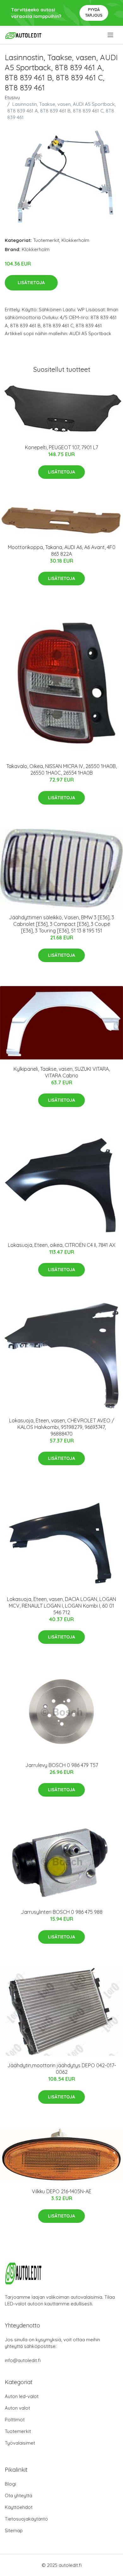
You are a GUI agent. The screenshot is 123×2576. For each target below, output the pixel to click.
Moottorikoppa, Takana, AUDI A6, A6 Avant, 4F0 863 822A (62, 551)
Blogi (10, 2484)
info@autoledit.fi (23, 2360)
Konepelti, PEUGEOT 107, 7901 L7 (61, 447)
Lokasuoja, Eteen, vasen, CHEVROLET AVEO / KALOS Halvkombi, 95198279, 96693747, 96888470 (62, 1427)
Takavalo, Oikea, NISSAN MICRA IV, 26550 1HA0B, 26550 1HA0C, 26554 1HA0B (61, 769)
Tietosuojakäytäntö (26, 2519)
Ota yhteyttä (18, 2496)
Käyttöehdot (19, 2507)
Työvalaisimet (20, 2443)
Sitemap (14, 2530)
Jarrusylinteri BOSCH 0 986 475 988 (62, 1912)
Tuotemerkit (46, 240)
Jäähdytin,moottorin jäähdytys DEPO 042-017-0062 (62, 2069)
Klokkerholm (75, 240)
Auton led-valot (22, 2396)
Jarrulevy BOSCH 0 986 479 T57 (62, 1765)
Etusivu (12, 98)
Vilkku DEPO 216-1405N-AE (62, 2191)
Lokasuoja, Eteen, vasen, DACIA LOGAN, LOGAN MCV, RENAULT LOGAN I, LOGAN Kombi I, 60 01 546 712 (61, 1606)
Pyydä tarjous (94, 12)
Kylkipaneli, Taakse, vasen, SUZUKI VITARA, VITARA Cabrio (62, 1072)
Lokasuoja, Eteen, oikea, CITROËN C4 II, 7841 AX (62, 1245)
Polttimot (15, 2420)
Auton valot (17, 2408)
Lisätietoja (31, 283)
